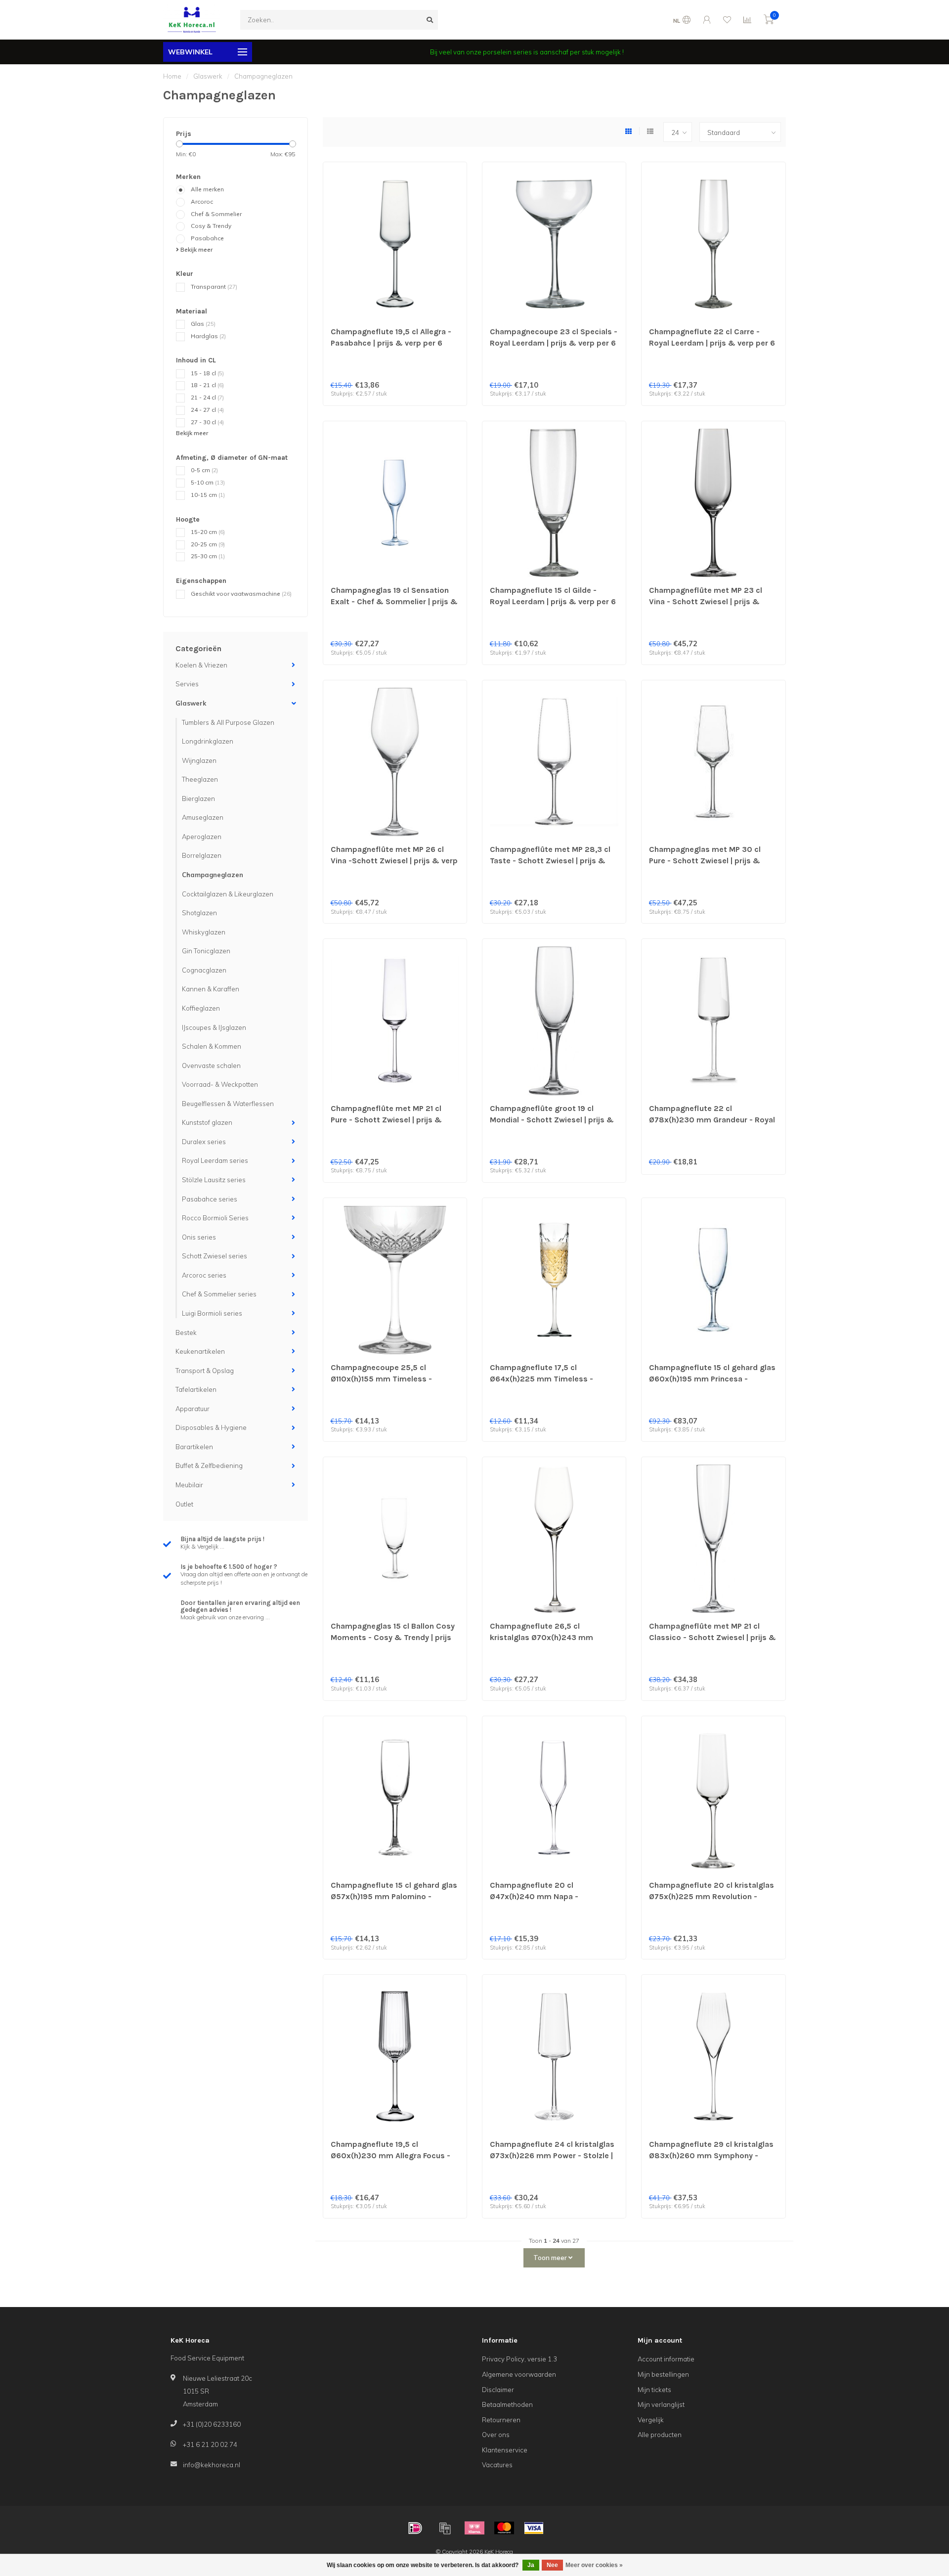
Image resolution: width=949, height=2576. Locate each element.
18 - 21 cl (207, 385)
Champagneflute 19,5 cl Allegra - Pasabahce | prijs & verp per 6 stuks (391, 343)
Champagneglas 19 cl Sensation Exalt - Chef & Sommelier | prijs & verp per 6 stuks (394, 601)
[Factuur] (445, 2528)
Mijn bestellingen (663, 2374)
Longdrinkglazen (208, 741)
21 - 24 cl (207, 397)
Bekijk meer (196, 249)
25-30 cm (208, 556)
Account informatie (666, 2359)
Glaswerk (191, 703)
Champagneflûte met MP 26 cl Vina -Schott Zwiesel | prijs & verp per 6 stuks (394, 861)
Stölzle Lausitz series (214, 1180)
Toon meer (551, 2258)
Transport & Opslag (205, 1371)
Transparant (214, 287)
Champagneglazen (213, 875)
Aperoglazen (202, 837)
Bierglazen (198, 799)
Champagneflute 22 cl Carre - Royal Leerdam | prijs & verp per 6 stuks (712, 343)
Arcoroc (202, 201)
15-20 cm (208, 532)
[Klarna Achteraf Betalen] (474, 2528)
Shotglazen (199, 913)
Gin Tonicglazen (206, 951)
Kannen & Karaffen (211, 989)
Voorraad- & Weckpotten (220, 1084)
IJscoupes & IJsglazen (214, 1027)
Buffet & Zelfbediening (209, 1466)
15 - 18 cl (207, 373)
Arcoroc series (204, 1275)
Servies (187, 684)
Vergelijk (651, 2420)
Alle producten (660, 2435)
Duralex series (204, 1142)
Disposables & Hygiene (211, 1427)
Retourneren (501, 2420)
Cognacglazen (204, 970)
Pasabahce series (210, 1199)
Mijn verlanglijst (661, 2404)
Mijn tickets (654, 2390)
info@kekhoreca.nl (212, 2465)
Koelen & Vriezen (201, 665)
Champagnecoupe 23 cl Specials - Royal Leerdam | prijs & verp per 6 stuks (554, 343)
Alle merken (207, 189)
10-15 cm (208, 495)
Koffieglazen (201, 1008)
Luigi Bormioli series (212, 1313)
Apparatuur (193, 1409)
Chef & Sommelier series (219, 1294)
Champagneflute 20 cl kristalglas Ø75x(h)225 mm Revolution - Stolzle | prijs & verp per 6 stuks (712, 1896)
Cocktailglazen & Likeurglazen (228, 894)
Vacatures (497, 2465)
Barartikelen (194, 1447)
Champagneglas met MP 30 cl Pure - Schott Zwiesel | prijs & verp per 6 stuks (705, 861)
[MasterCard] (504, 2528)
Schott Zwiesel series (215, 1256)
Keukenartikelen (200, 1351)
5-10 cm (208, 482)
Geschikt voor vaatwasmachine (241, 594)
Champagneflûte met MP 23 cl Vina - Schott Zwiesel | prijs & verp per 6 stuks (706, 601)
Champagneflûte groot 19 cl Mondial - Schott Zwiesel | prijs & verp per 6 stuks (552, 1120)
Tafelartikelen (196, 1389)
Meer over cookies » (594, 2565)
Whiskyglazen (204, 932)
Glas (203, 324)
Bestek (186, 1332)
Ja (531, 2565)
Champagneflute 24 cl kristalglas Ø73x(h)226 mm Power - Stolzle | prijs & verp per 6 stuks (552, 2155)
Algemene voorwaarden (519, 2374)
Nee (552, 2565)
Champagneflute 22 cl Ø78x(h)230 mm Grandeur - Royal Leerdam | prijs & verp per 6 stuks (712, 1120)
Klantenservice (505, 2450)
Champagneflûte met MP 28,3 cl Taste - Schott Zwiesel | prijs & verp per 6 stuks (550, 861)
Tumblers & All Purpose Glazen (228, 722)
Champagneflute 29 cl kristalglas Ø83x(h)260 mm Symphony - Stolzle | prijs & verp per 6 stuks (711, 2155)
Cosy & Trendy (211, 226)
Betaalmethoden (507, 2404)
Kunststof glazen (207, 1122)
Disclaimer (498, 2390)
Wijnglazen (199, 760)
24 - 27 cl (207, 410)
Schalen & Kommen (212, 1046)
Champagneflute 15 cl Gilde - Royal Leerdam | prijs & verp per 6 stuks (553, 601)
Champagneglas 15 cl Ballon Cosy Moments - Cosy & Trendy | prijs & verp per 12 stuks (393, 1637)
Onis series (199, 1237)
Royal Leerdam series (215, 1160)
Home (172, 76)
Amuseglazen (203, 817)
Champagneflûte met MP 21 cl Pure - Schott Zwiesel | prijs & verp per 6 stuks (386, 1120)
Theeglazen (200, 779)
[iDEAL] (415, 2528)
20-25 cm (208, 544)
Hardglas (208, 336)
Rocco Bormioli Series (215, 1218)
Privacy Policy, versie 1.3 (519, 2359)
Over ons (496, 2435)
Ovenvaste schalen (211, 1066)
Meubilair (189, 1485)
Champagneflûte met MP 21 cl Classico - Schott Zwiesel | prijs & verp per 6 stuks (712, 1637)
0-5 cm (204, 470)
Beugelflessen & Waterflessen (228, 1104)
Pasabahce (207, 238)
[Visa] (534, 2528)
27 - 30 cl (207, 422)
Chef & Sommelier (216, 214)
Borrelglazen (202, 855)
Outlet (184, 1504)
